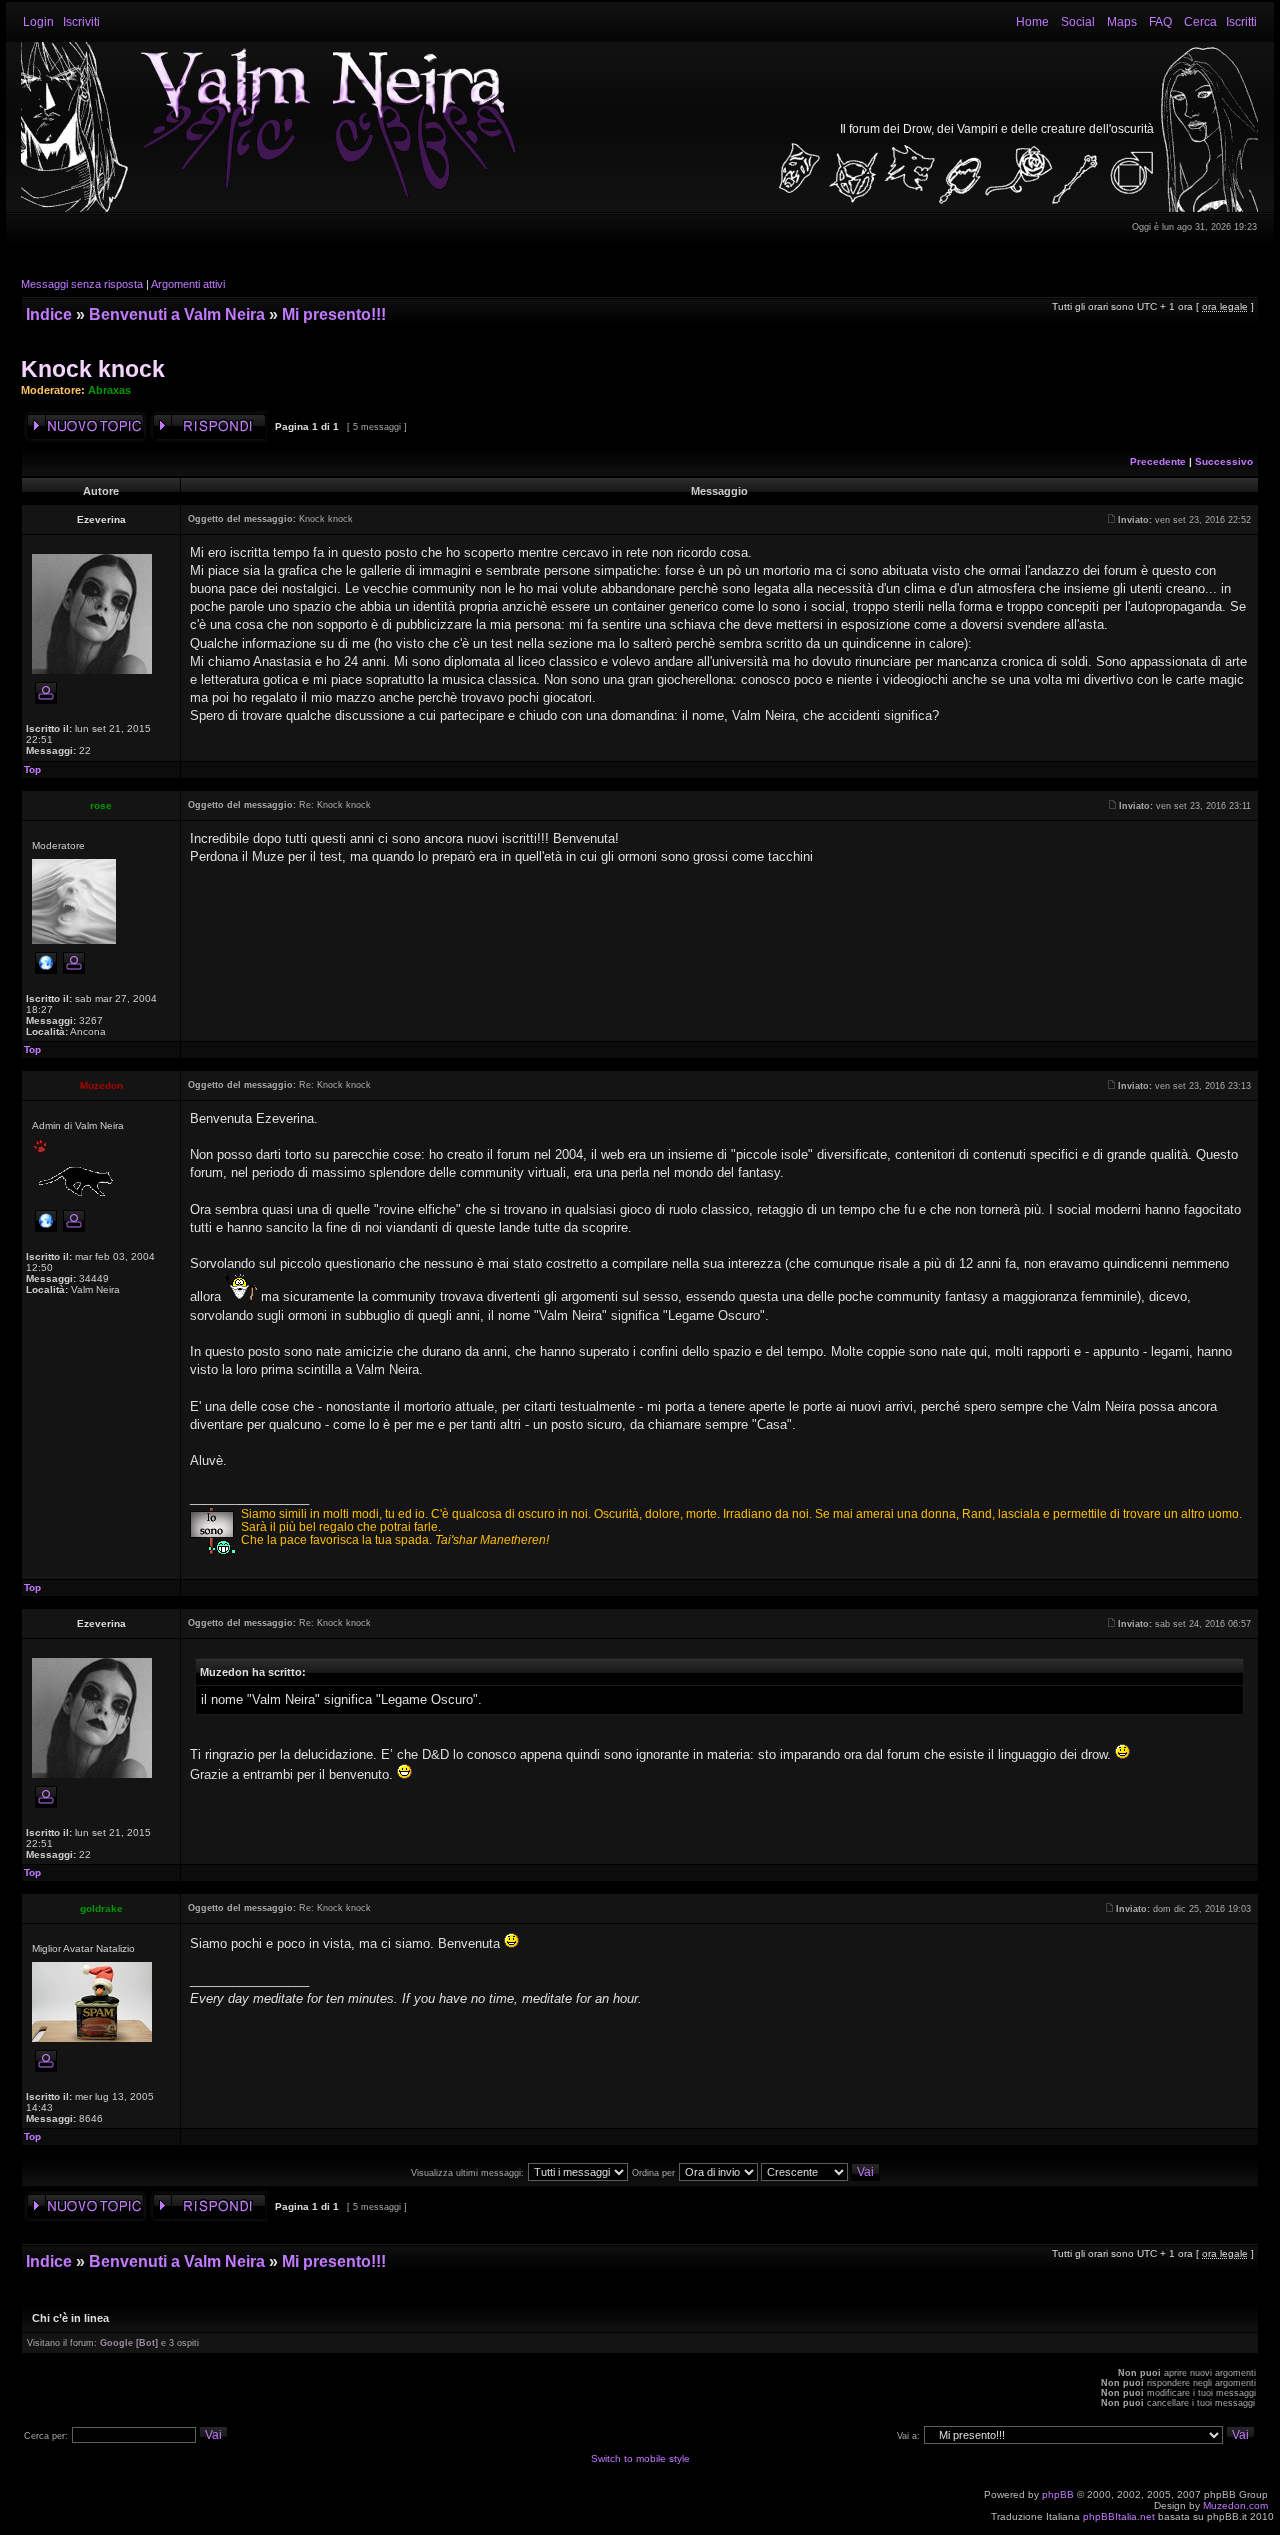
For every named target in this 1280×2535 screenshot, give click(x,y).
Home (1032, 22)
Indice (49, 314)
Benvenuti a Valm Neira (177, 314)
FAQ (1160, 22)
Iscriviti (81, 22)
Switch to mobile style (640, 2458)
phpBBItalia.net (1119, 2516)
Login (38, 22)
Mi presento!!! (334, 314)
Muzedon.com (1235, 2505)
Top (32, 769)
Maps (1122, 22)
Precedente (1158, 461)
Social (1078, 22)
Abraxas (109, 390)
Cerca (1200, 22)
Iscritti (1241, 22)
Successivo (1224, 461)
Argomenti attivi (188, 284)
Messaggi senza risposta (82, 284)
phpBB (1058, 2494)
